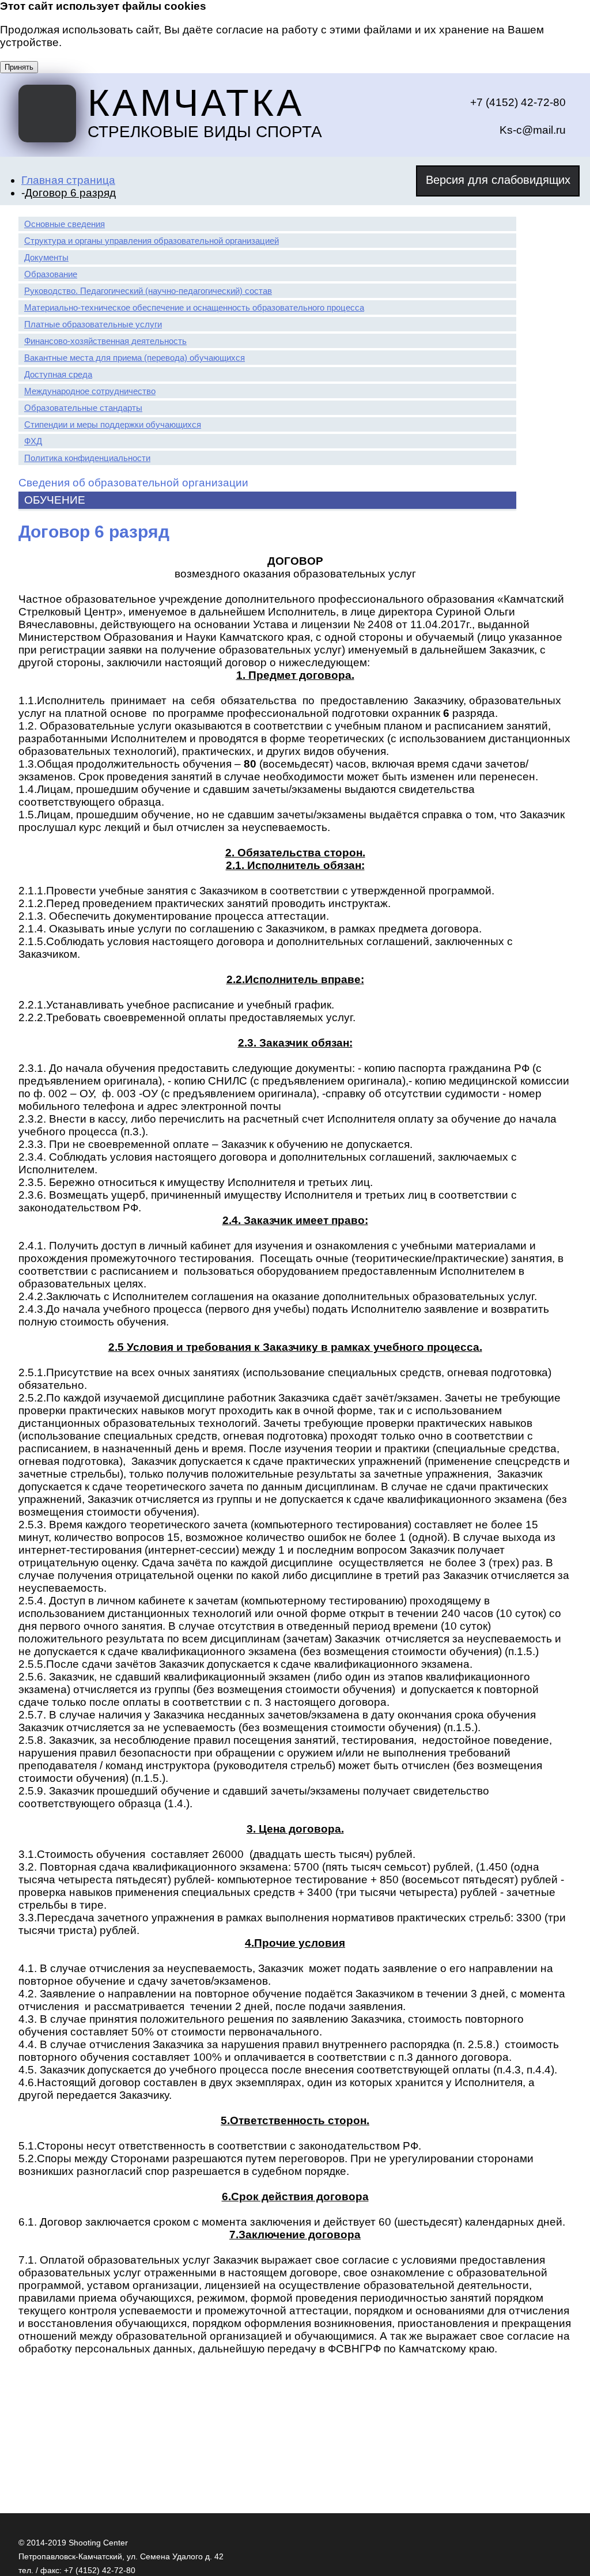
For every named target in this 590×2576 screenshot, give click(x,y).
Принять (19, 67)
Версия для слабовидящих (498, 180)
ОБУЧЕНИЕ (55, 500)
